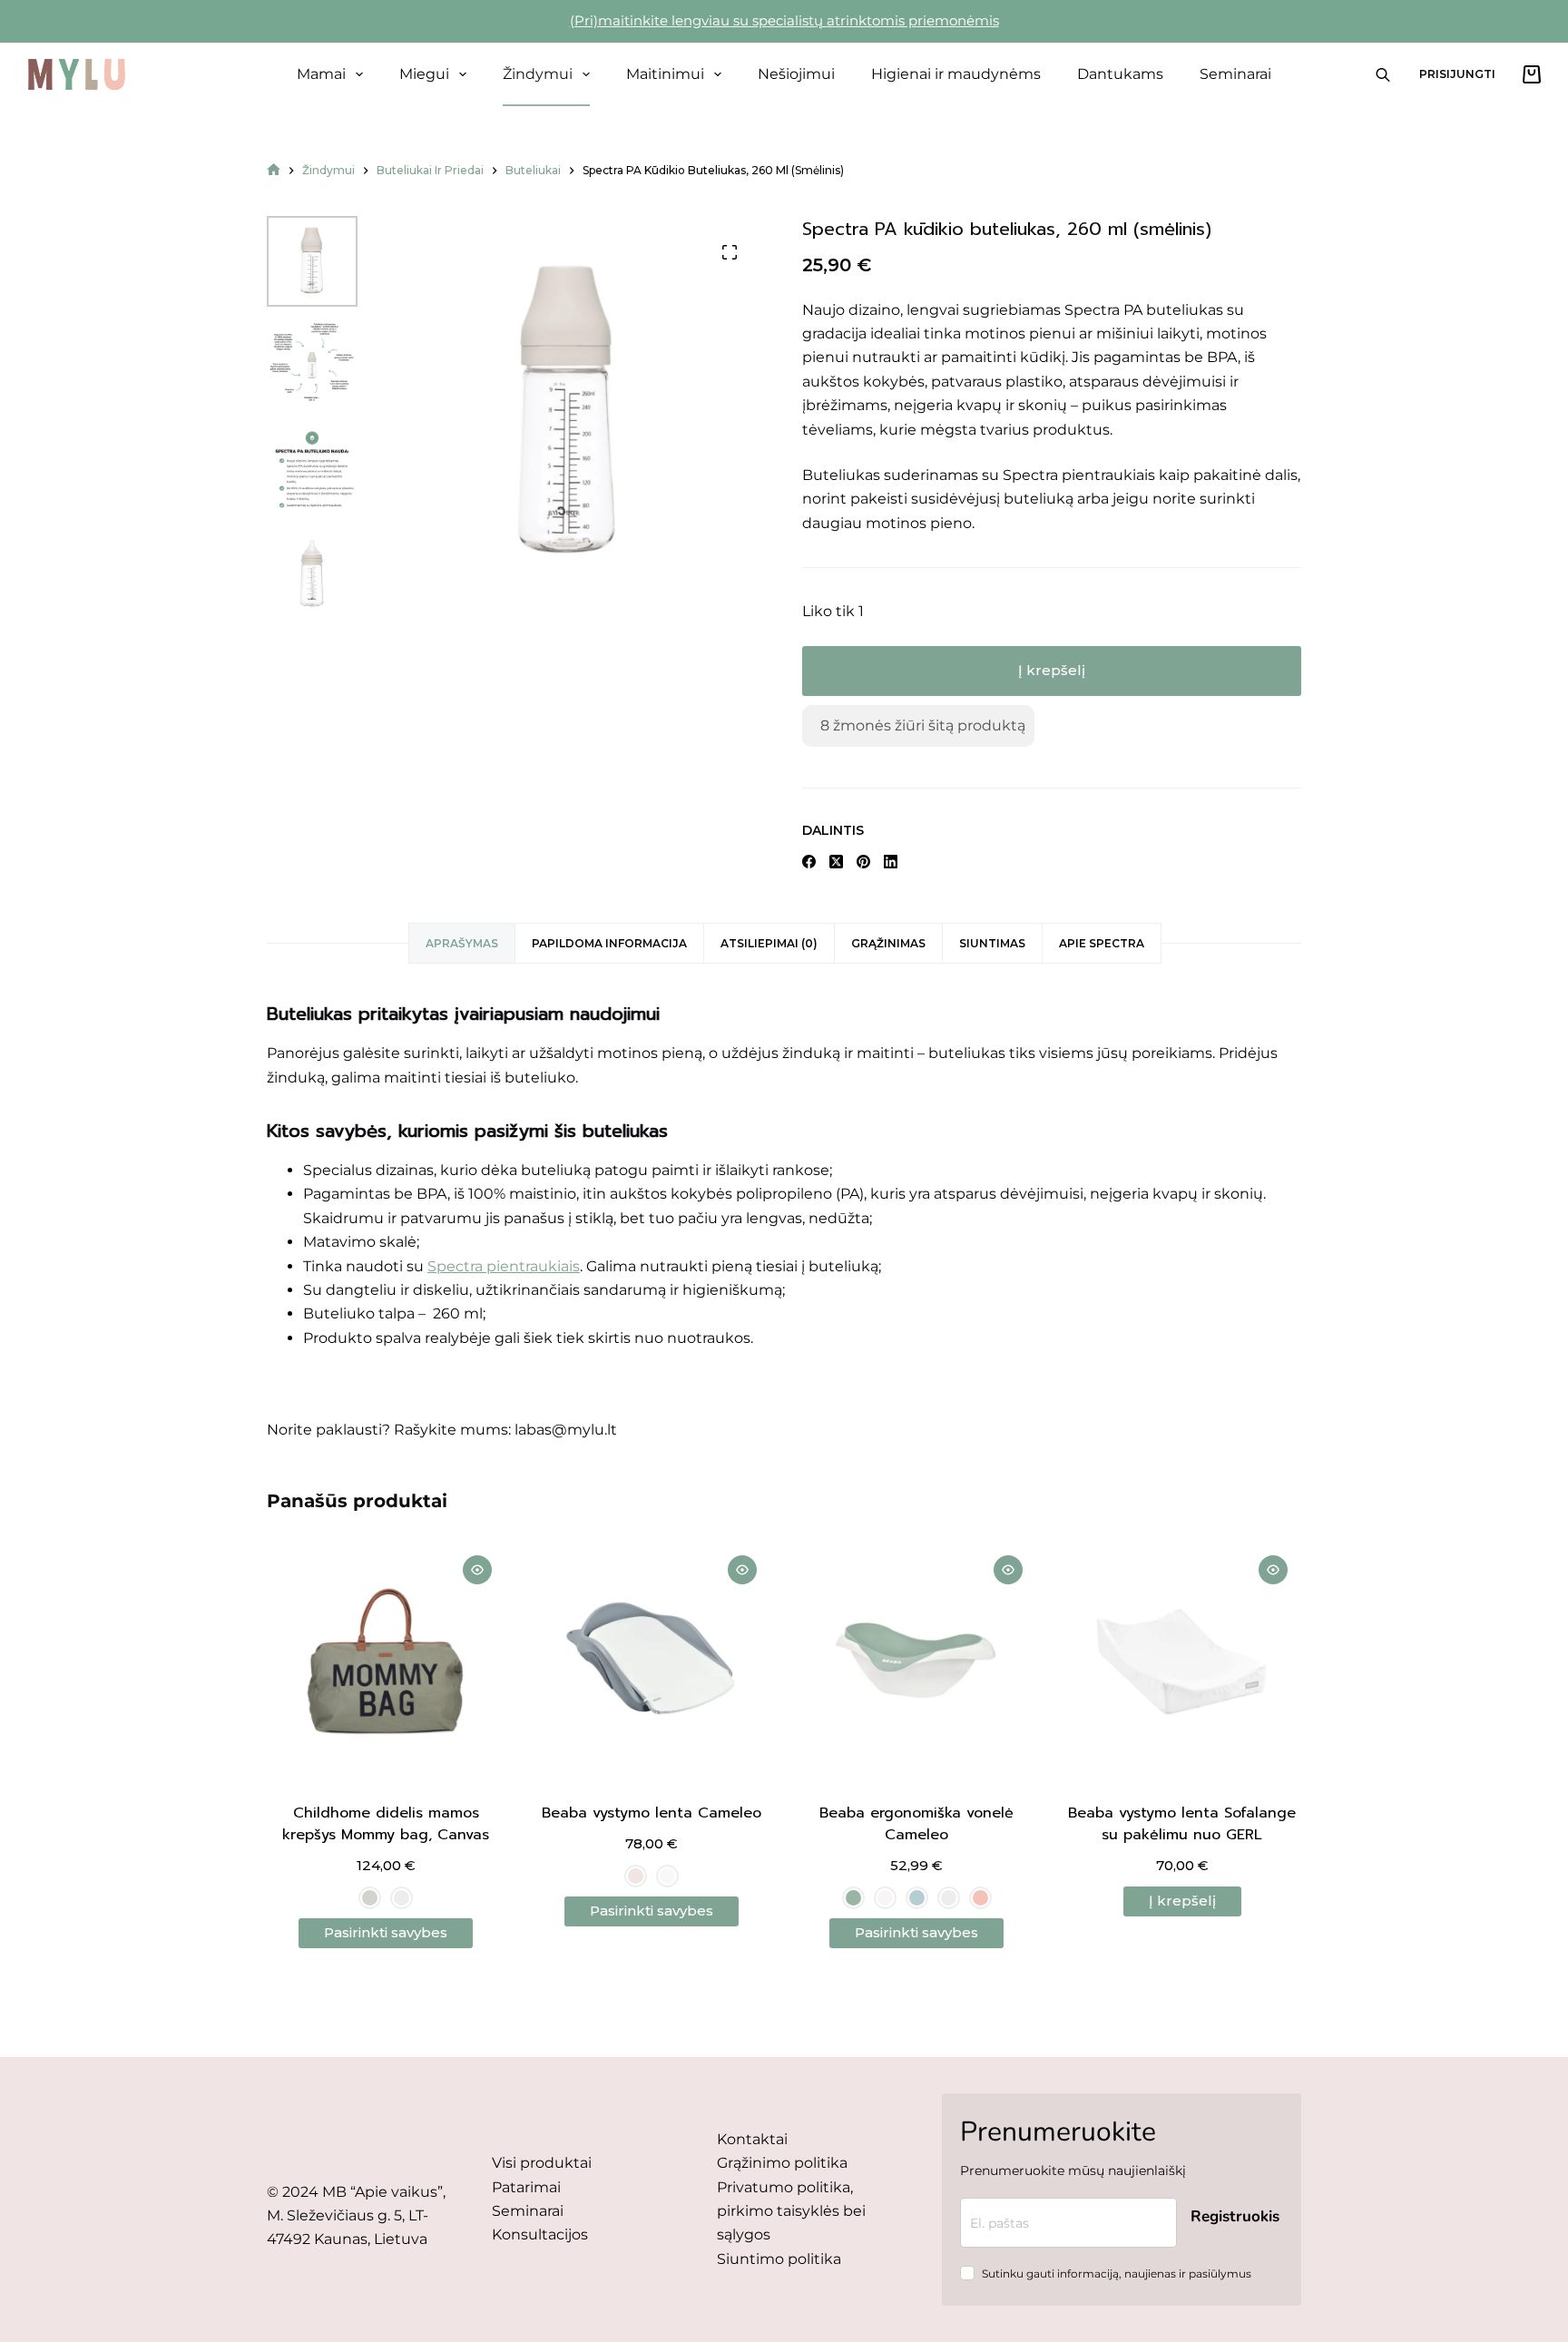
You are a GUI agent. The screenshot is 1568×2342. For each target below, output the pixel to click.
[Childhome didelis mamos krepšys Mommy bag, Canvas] (386, 1661)
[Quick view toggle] (477, 1570)
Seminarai (1235, 74)
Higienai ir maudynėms (956, 74)
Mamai (321, 74)
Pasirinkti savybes (386, 1932)
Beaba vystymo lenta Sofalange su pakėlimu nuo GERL (1182, 1824)
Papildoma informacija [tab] (609, 943)
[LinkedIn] (891, 862)
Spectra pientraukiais (504, 1266)
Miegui (424, 74)
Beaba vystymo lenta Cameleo (652, 1813)
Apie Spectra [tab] (1102, 943)
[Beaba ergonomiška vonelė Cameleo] (917, 1661)
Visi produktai (542, 2163)
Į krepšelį (1052, 670)
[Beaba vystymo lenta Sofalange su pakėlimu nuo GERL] (1183, 1661)
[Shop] (274, 170)
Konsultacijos (540, 2234)
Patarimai (526, 2187)
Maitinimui (665, 74)
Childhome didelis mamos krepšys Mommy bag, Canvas (386, 1824)
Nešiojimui (796, 74)
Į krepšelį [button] (1182, 1901)
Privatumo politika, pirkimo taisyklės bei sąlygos (791, 2211)
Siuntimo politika (779, 2259)
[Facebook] (809, 862)
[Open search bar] (1383, 74)
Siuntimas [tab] (992, 943)
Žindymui (538, 74)
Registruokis (1235, 2216)
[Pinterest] (863, 862)
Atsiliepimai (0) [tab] (769, 943)
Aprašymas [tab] (462, 943)
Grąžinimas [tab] (888, 943)
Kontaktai (752, 2139)
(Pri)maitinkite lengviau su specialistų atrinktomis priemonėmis (784, 20)
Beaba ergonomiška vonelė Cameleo (916, 1824)
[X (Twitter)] (836, 862)
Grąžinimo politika (782, 2163)
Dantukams (1120, 74)
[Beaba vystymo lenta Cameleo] (652, 1661)
